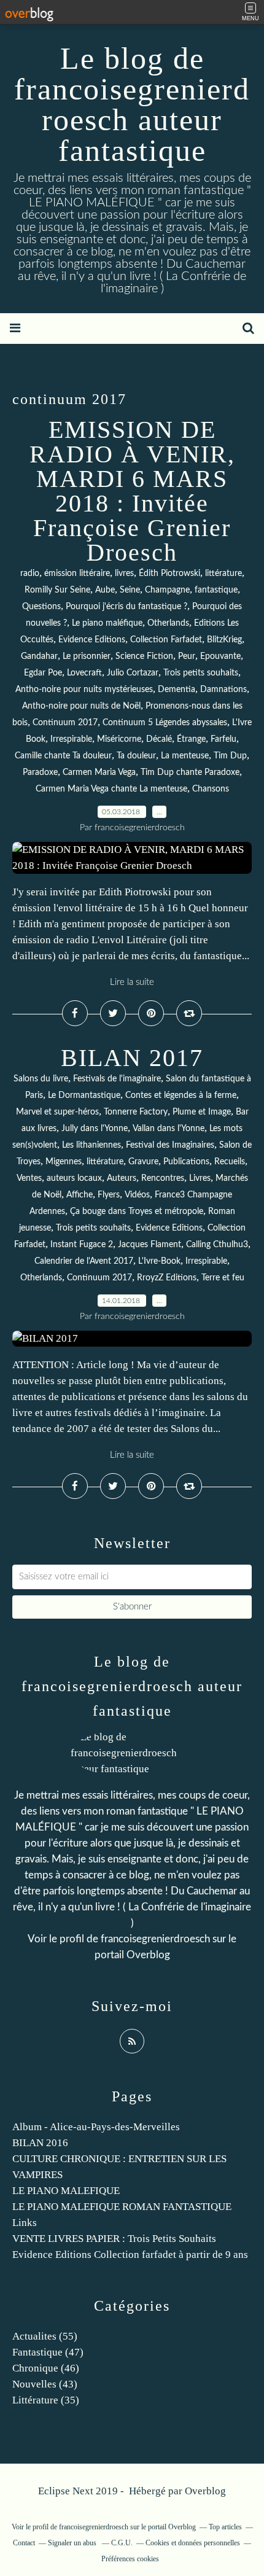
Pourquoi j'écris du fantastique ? (126, 607)
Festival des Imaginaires (170, 1145)
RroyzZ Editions (167, 1278)
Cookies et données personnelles (193, 2543)
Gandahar (39, 656)
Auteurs (122, 1178)
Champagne (167, 590)
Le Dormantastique (84, 1095)
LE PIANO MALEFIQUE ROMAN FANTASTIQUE (122, 2207)
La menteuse (185, 756)
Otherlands (168, 623)
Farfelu (223, 739)
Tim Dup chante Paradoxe (190, 772)
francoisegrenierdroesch (155, 1939)
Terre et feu (223, 1278)
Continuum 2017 (65, 723)
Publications (186, 1162)
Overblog (205, 2491)
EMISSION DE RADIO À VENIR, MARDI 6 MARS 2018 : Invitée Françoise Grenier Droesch (132, 491)
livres (124, 574)
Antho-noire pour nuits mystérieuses (84, 690)
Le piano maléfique (107, 623)
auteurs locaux (74, 1178)
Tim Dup (230, 756)
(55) (45, 2336)
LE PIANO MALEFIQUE (66, 2191)
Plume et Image (202, 1112)
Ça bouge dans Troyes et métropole (137, 1212)
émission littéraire (77, 574)
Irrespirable (71, 739)
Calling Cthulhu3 (217, 1245)
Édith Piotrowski (169, 574)
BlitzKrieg (224, 640)
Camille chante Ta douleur (63, 756)
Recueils (230, 1162)
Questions (41, 607)
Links (25, 2223)
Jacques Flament (149, 1245)
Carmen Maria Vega (99, 772)
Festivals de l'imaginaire (117, 1079)
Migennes (64, 1162)
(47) (48, 2352)
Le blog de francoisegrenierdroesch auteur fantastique (132, 104)
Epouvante (220, 656)
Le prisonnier (87, 656)
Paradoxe (40, 772)
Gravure (143, 1162)
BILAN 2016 (40, 2143)
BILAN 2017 (132, 1058)
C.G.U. (122, 2543)
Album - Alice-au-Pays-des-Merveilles (96, 2127)
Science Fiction (144, 656)
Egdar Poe (43, 673)
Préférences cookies (130, 2559)
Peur (187, 656)
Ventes (29, 1178)
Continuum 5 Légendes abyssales (165, 723)
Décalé (159, 739)
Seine (130, 590)
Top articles (225, 2527)
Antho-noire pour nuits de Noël (81, 706)
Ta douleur (136, 756)
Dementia (177, 690)
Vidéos (137, 1195)
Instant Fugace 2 (82, 1245)
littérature (223, 574)
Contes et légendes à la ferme (181, 1095)
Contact (24, 2543)
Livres (200, 1178)
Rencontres (163, 1178)
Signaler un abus (73, 2543)
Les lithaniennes (91, 1145)
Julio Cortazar (133, 673)
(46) (46, 2368)
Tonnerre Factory (136, 1112)
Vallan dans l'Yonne (169, 1129)
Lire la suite (132, 982)
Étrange (191, 739)
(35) (46, 2400)
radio (30, 574)
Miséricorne (119, 739)
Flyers (109, 1195)
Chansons (211, 789)
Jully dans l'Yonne (95, 1129)
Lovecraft (84, 673)
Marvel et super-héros (57, 1112)
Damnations (223, 690)
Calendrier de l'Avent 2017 (84, 1261)
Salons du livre (41, 1079)
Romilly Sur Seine (57, 590)
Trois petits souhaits (201, 673)
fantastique (216, 590)
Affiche (80, 1195)
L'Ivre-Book (159, 1261)
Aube (105, 590)
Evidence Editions (92, 640)
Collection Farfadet (166, 640)
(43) (45, 2384)
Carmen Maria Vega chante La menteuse (111, 789)
